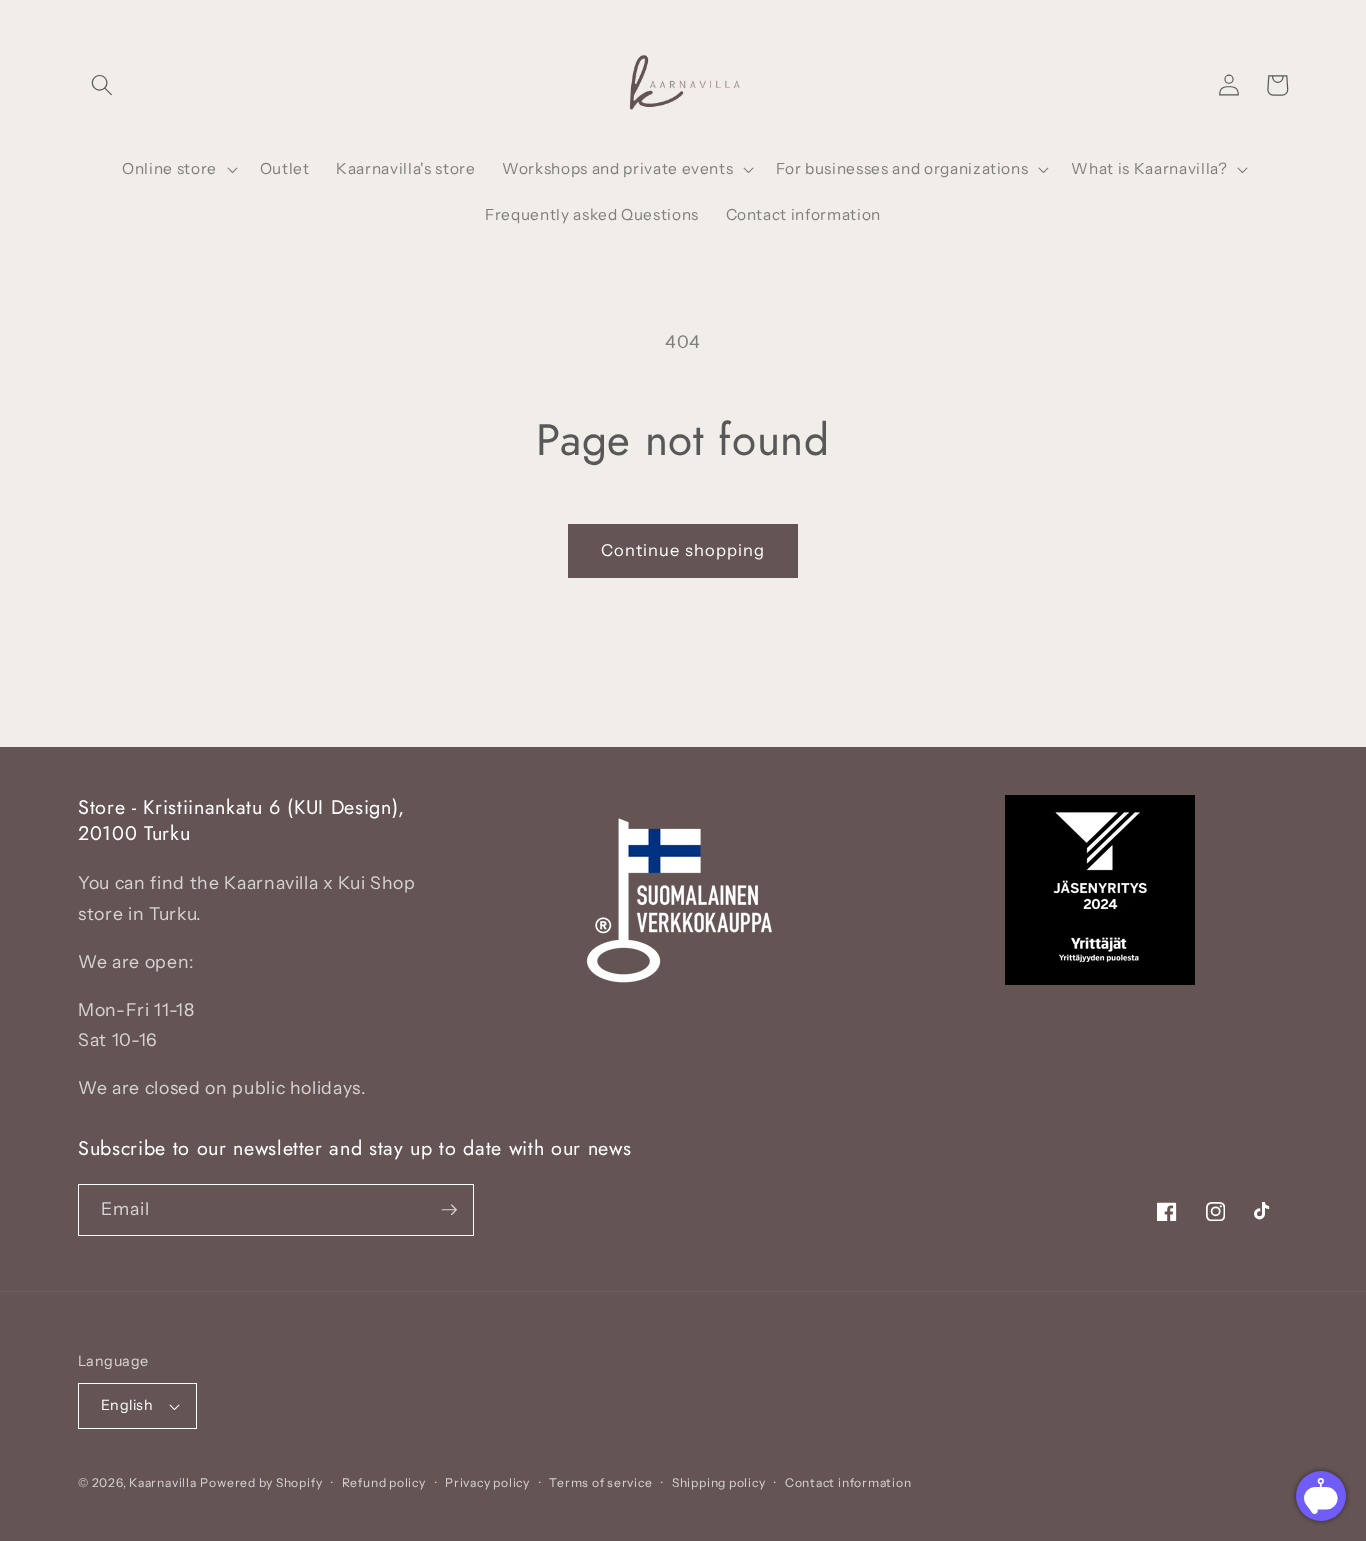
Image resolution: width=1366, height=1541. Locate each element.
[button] (102, 85)
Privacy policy (487, 1482)
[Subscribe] (449, 1210)
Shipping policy (719, 1482)
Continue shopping (683, 550)
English (127, 1405)
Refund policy (384, 1482)
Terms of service (600, 1482)
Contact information (848, 1482)
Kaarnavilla (162, 1482)
